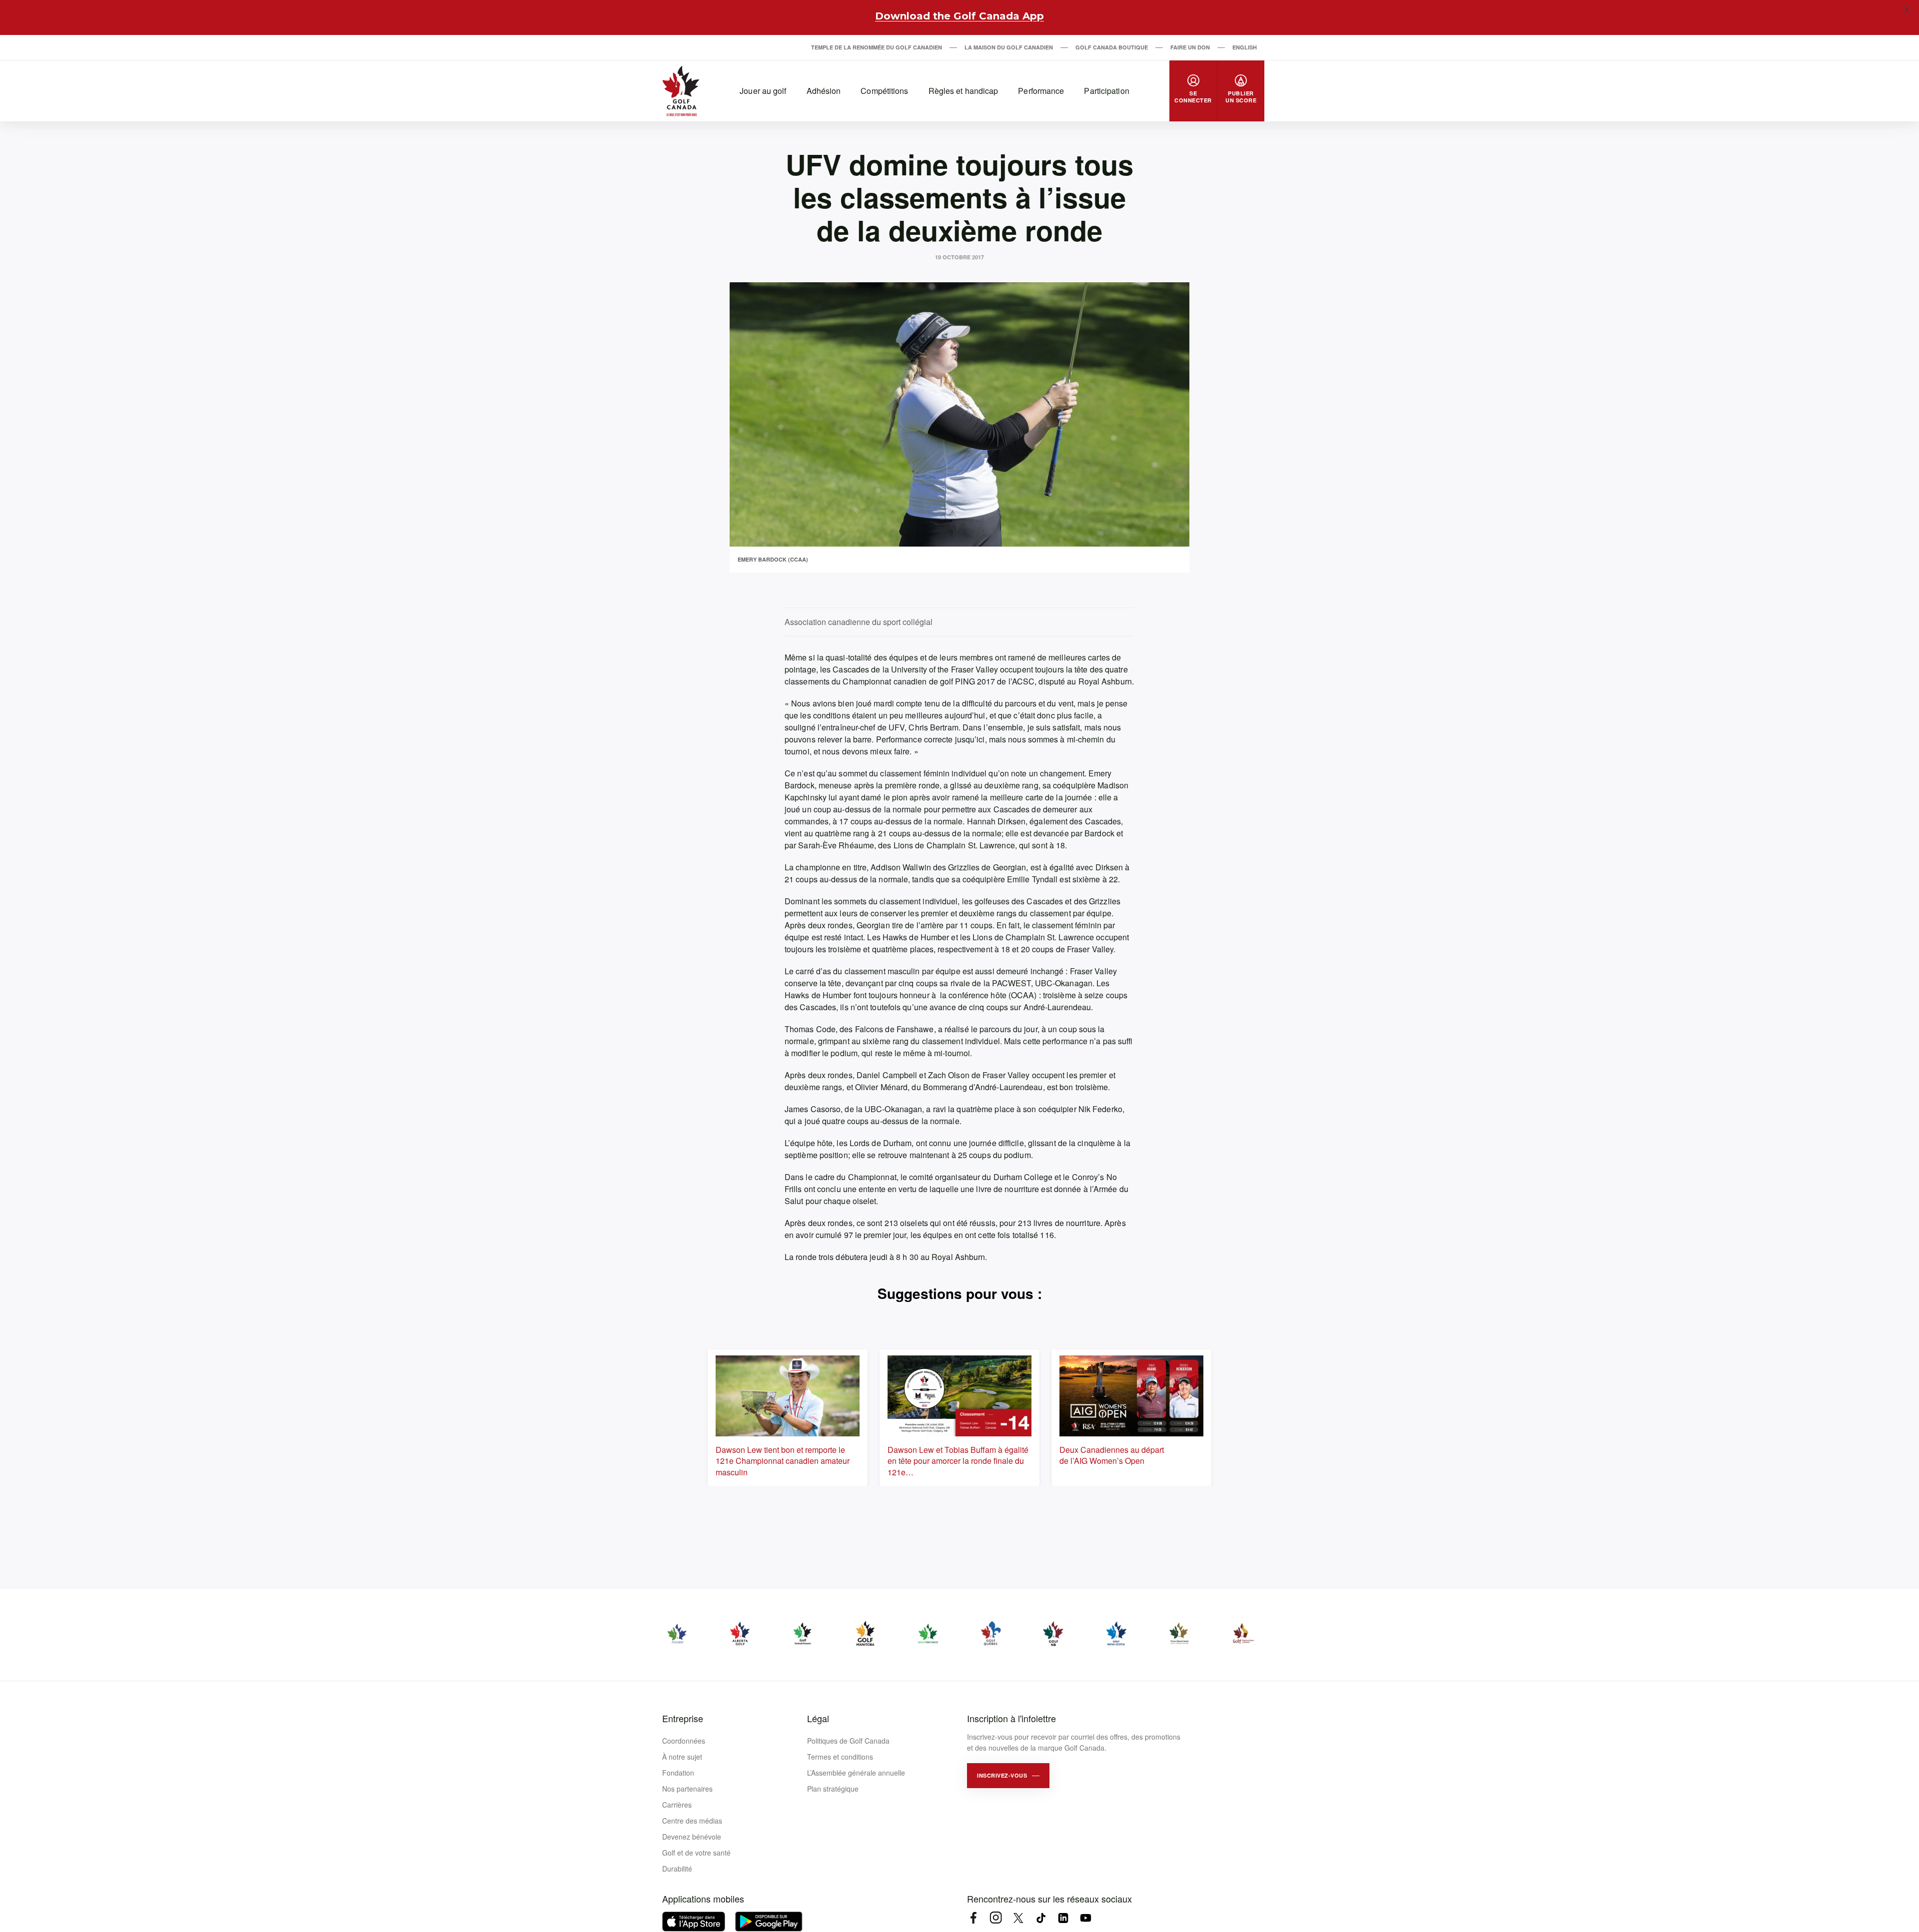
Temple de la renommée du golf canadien (877, 47)
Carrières (677, 1805)
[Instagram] (996, 1918)
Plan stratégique (833, 1789)
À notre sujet (682, 1757)
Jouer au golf (763, 91)
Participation (1106, 91)
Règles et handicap (963, 91)
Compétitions (884, 91)
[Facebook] (973, 1918)
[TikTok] (1041, 1918)
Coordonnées (684, 1741)
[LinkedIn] (1063, 1918)
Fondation (678, 1773)
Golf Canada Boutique (1112, 47)
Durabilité (677, 1869)
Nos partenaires (687, 1789)
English (1245, 47)
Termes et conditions (840, 1757)
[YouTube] (1086, 1918)
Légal (818, 1718)
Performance (1041, 91)
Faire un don (1190, 47)
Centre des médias (692, 1821)
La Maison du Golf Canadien (1009, 47)
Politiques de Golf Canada (848, 1741)
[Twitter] (1018, 1918)
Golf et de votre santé (696, 1853)
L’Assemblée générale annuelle (856, 1773)
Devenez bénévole (692, 1837)
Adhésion (824, 91)
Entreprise (683, 1718)
